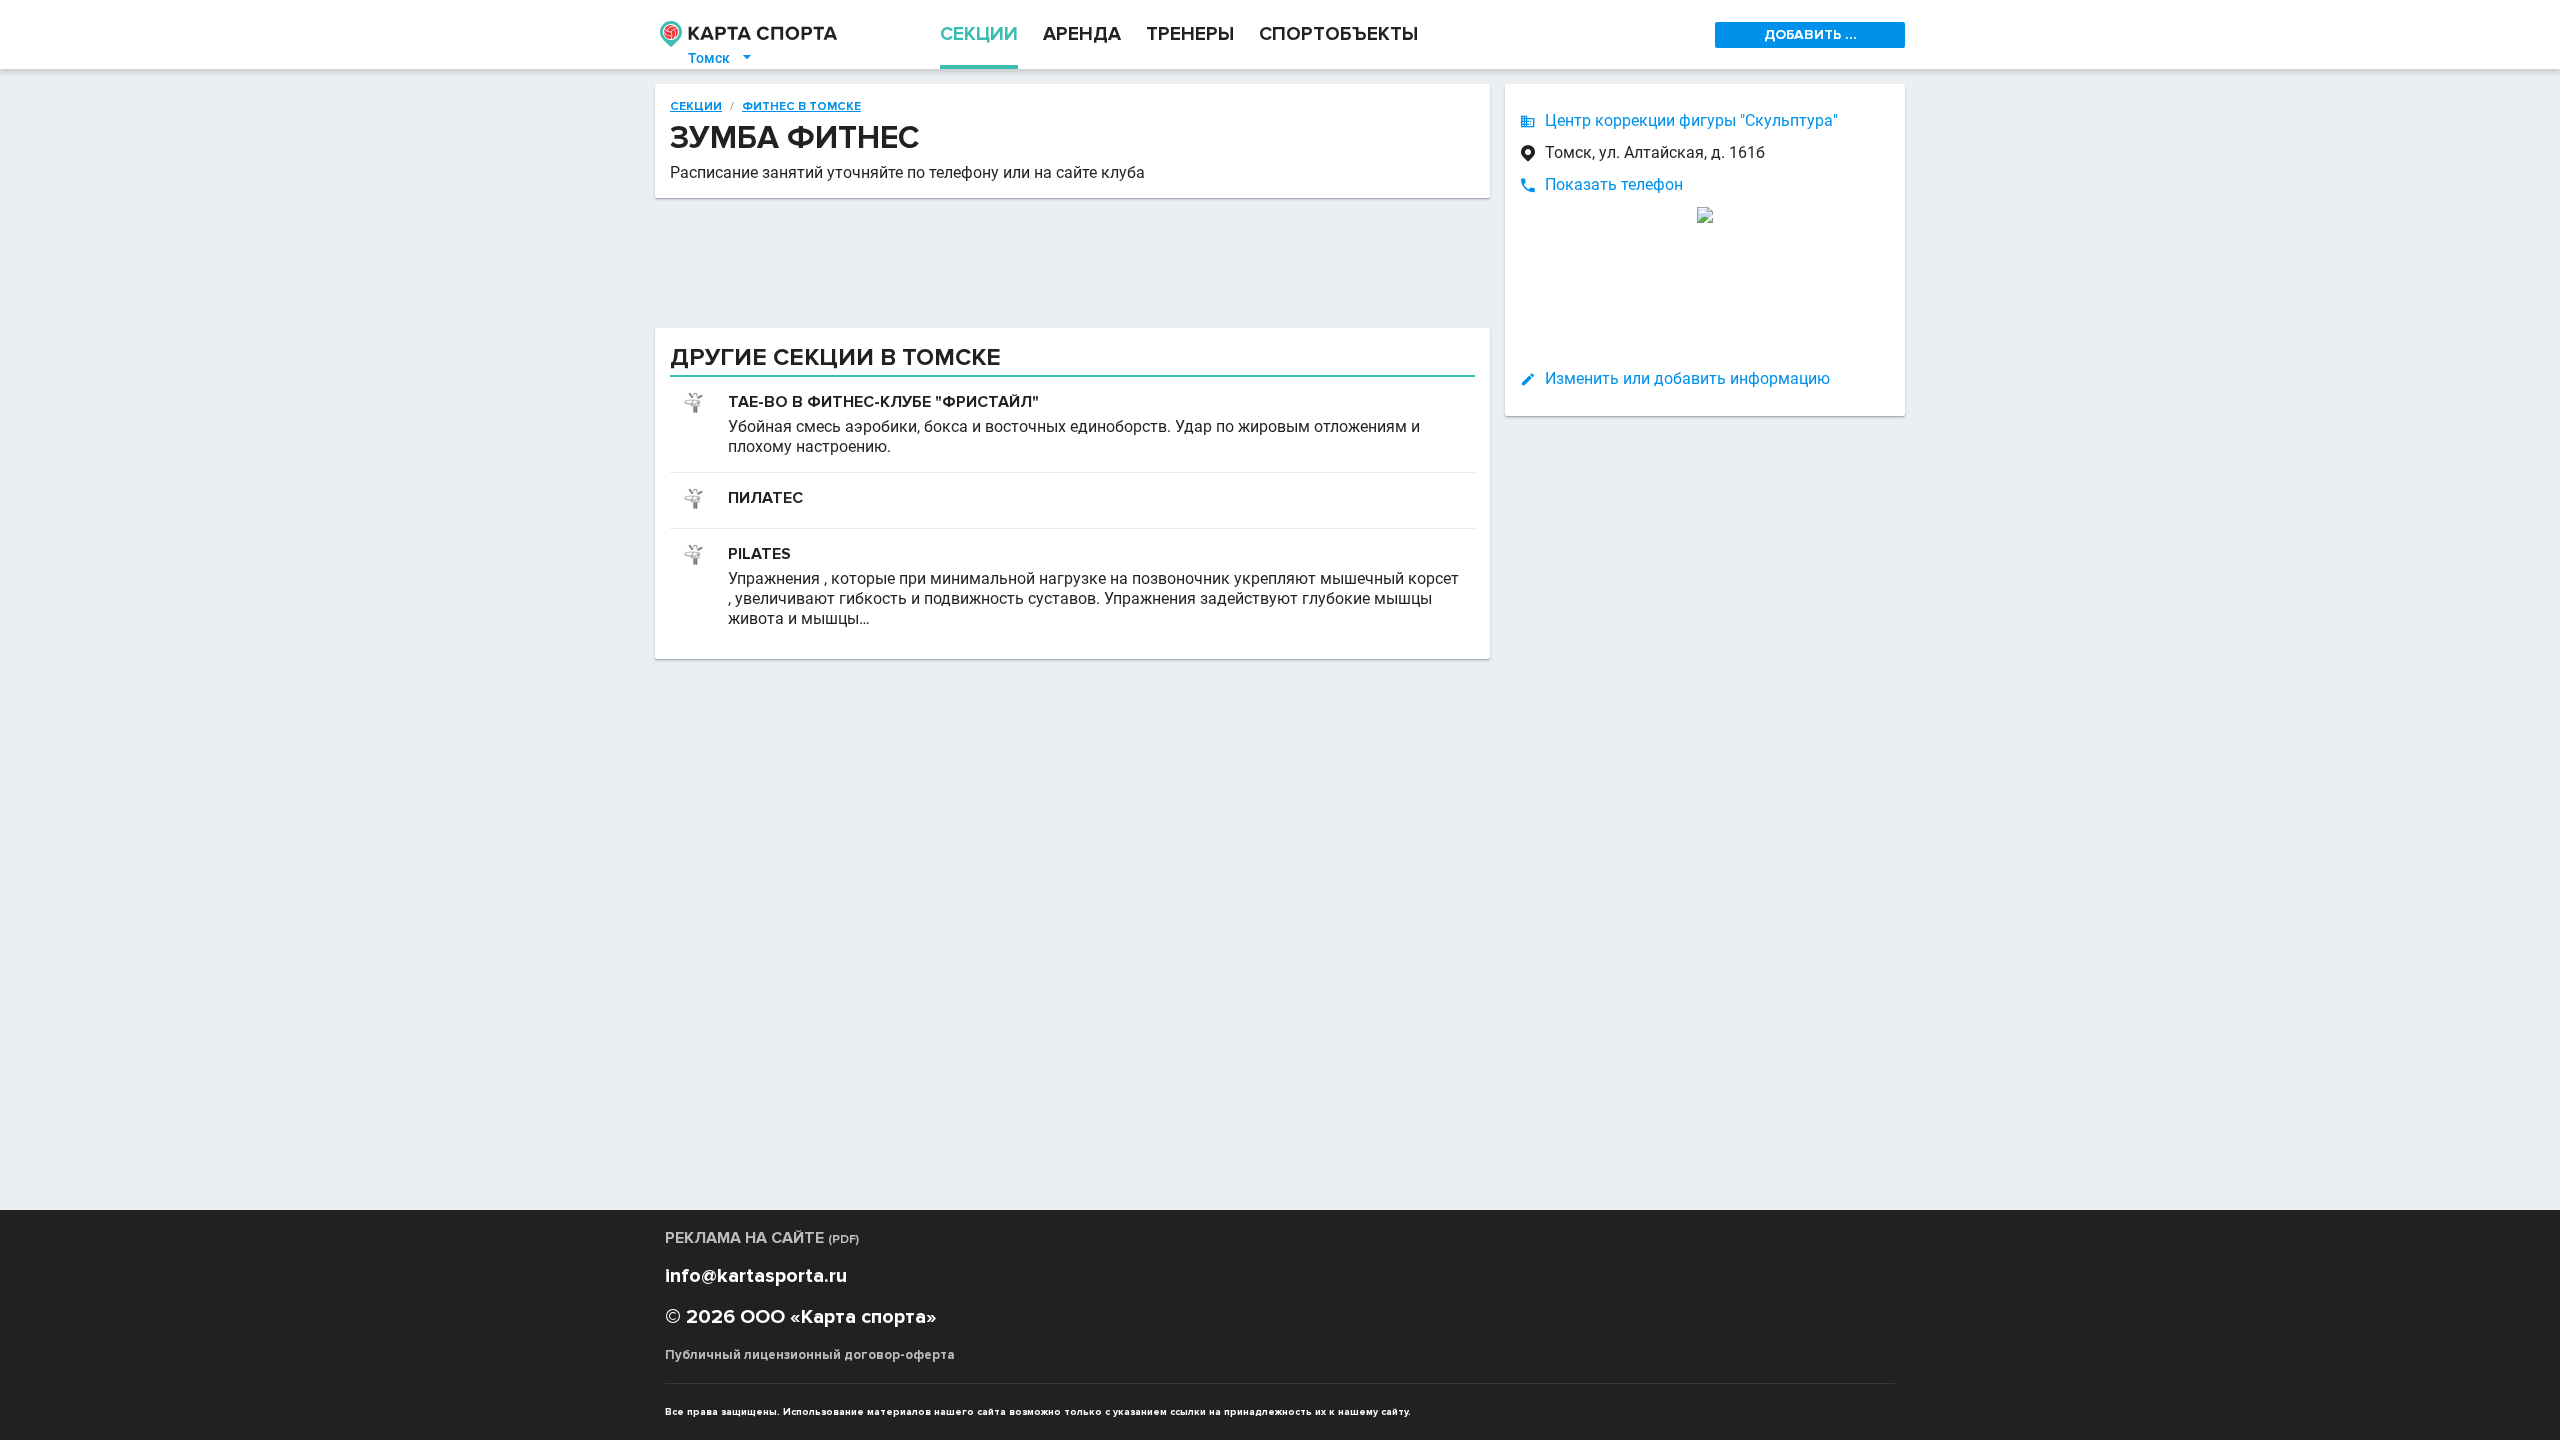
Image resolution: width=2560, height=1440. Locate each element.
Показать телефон (1614, 184)
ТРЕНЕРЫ (1190, 34)
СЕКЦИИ (979, 34)
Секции (696, 107)
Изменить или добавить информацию (1687, 378)
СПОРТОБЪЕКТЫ (1338, 34)
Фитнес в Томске (801, 107)
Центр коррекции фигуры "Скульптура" (1691, 120)
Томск (721, 58)
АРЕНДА (1082, 34)
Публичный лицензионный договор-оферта (810, 1355)
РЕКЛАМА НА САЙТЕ (762, 1238)
